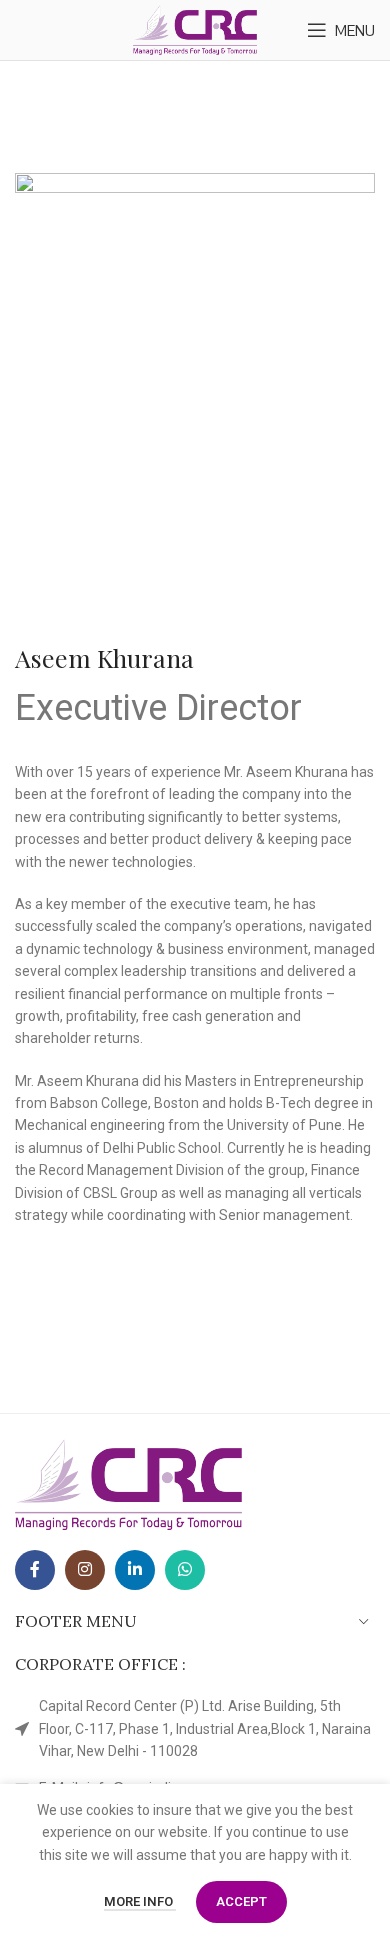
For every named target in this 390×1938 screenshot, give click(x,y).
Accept (241, 1901)
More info (140, 1901)
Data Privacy (47, 1214)
